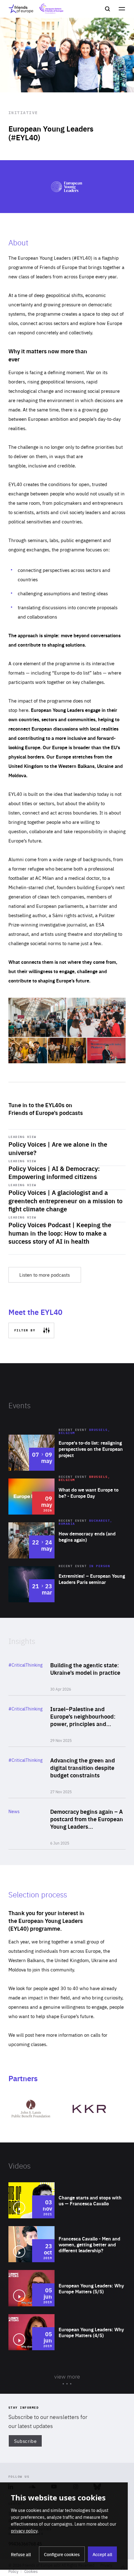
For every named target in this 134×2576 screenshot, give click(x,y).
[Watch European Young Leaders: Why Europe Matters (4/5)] (67, 2332)
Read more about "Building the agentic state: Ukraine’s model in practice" (67, 1673)
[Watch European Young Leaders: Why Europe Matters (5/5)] (67, 2288)
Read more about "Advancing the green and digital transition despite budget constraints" (67, 1772)
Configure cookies (62, 2554)
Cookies (31, 2571)
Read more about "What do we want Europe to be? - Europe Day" (67, 1497)
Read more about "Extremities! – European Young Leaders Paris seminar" (67, 1584)
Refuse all (21, 2554)
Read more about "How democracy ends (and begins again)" (67, 1540)
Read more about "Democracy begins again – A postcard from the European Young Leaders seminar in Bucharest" (67, 1824)
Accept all (102, 2554)
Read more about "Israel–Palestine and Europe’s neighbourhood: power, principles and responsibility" (67, 1721)
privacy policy (24, 2531)
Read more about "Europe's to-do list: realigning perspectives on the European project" (67, 1453)
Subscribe (25, 2441)
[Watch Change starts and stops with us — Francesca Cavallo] (67, 2200)
